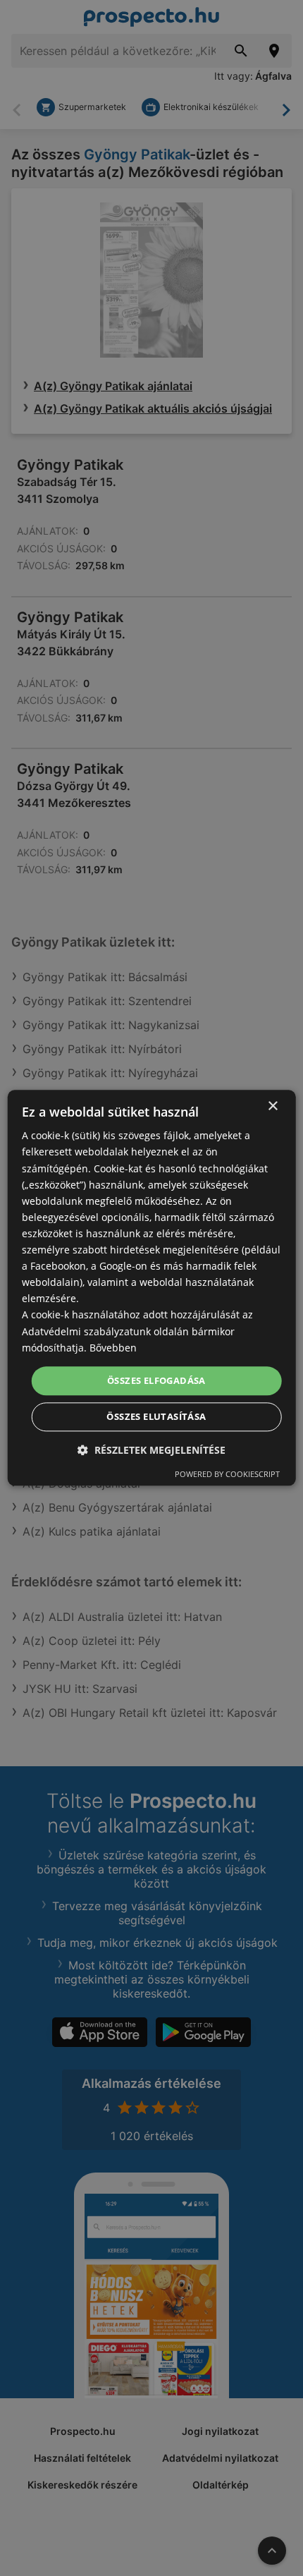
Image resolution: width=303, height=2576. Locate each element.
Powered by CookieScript (227, 1475)
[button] (151, 1451)
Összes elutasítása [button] (156, 1417)
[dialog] (152, 1288)
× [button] (272, 1106)
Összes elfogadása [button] (156, 1380)
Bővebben (113, 1348)
